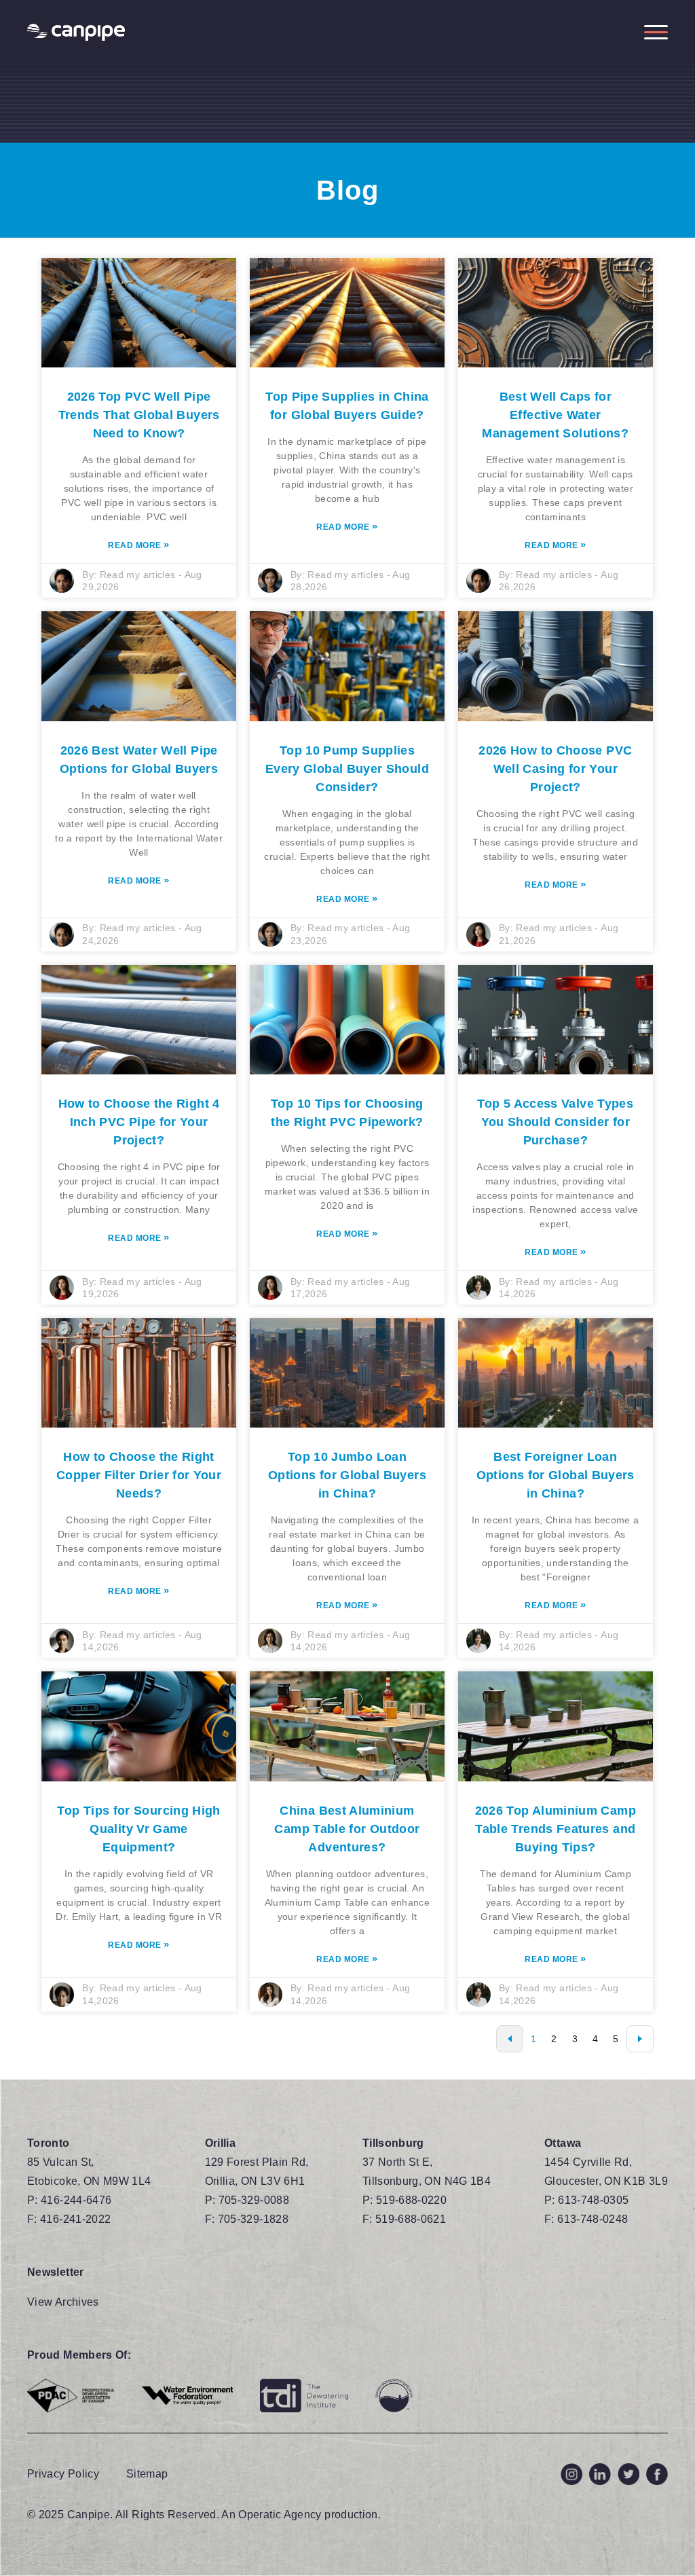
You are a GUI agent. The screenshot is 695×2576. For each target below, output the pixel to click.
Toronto (49, 2143)
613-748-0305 (593, 2200)
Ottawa (563, 2143)
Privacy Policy (63, 2474)
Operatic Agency (280, 2515)
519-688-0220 (411, 2200)
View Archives (63, 2302)
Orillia (221, 2143)
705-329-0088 (254, 2200)
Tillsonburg (393, 2143)
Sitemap (147, 2474)
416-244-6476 (76, 2200)
